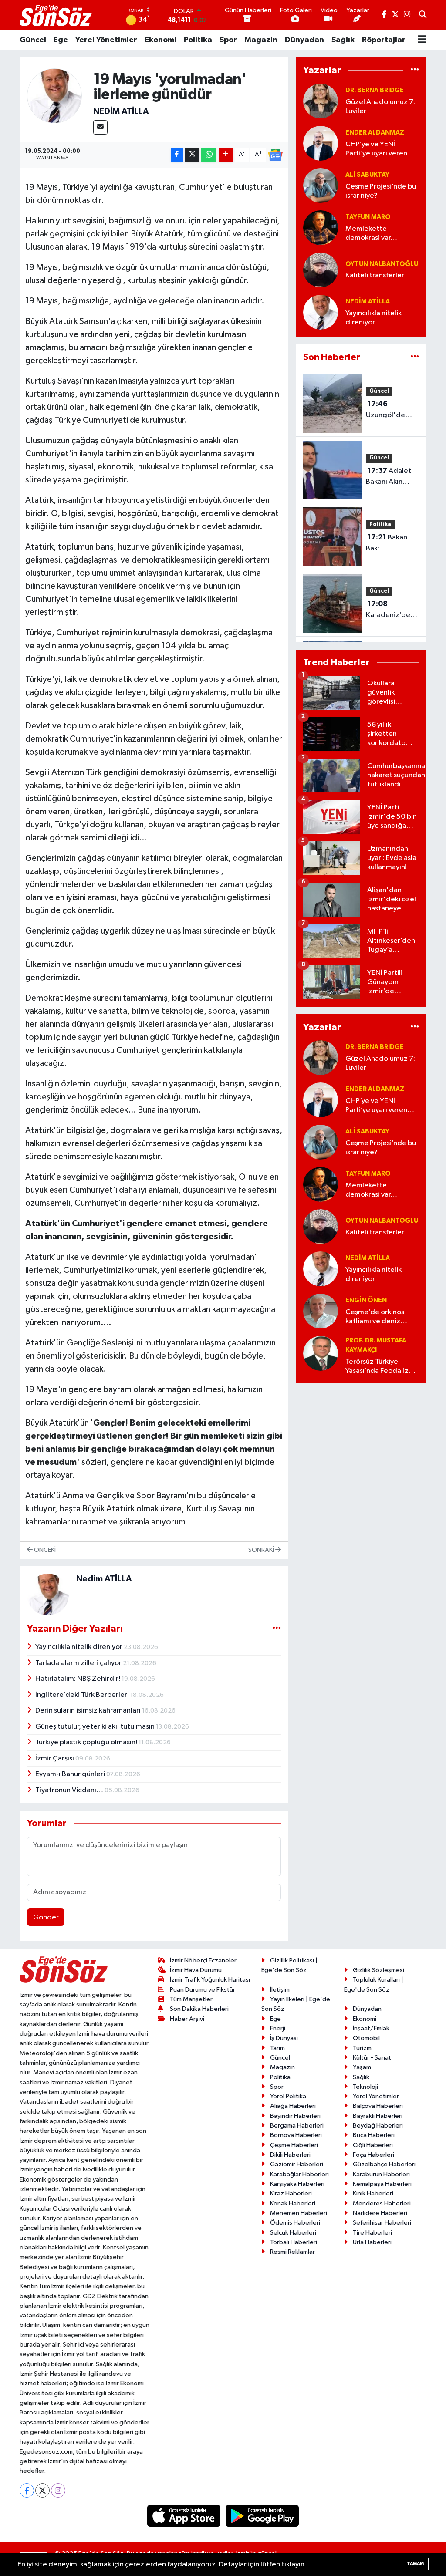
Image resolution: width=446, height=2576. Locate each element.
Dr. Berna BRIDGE (375, 90)
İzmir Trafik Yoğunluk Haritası (210, 1980)
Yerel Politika (288, 2096)
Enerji (278, 2028)
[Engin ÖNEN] (321, 1311)
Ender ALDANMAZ (375, 133)
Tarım (277, 2048)
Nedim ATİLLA (121, 111)
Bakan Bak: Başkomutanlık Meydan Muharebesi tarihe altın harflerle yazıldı (391, 544)
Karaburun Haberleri (381, 2174)
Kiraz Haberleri (291, 2193)
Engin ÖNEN (366, 1300)
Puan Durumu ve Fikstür (203, 1990)
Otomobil (366, 2038)
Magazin (261, 40)
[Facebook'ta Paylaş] (177, 155)
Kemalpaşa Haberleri (382, 2184)
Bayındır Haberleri (295, 2116)
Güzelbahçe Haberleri (384, 2164)
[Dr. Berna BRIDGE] (321, 101)
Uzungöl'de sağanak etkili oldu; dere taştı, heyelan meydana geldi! (392, 411)
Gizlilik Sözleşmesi (378, 1970)
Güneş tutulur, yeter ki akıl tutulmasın (96, 1727)
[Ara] (423, 15)
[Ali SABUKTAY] (321, 185)
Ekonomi (160, 40)
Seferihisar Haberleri (382, 2223)
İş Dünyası (284, 2038)
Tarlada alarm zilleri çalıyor (79, 1663)
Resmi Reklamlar (292, 2252)
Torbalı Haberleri (294, 2242)
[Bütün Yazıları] (277, 1628)
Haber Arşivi (187, 2019)
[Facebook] (27, 2490)
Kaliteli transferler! (376, 275)
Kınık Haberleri (373, 2193)
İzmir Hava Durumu (196, 1970)
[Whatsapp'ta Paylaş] (209, 155)
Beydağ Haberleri (378, 2126)
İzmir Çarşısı (55, 1758)
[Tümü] (415, 70)
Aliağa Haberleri (293, 2106)
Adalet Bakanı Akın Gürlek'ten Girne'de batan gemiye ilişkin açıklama (391, 477)
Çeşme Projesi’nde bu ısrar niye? (381, 191)
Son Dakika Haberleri (199, 2009)
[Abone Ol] (275, 155)
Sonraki (262, 1550)
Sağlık (343, 40)
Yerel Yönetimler (106, 40)
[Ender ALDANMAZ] (321, 143)
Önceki (44, 1550)
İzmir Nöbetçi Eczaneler (203, 1961)
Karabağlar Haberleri (299, 2174)
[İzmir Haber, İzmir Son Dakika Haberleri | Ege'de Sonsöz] (57, 15)
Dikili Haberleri (290, 2155)
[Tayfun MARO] (321, 228)
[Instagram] (58, 2490)
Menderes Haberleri (382, 2203)
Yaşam (362, 2067)
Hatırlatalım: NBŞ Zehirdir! (78, 1679)
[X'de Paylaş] (192, 155)
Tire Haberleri (372, 2233)
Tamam (415, 2564)
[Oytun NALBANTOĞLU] (321, 270)
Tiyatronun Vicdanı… (70, 1790)
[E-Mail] (100, 127)
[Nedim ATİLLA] (55, 96)
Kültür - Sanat (372, 2058)
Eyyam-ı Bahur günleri (71, 1774)
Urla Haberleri (372, 2242)
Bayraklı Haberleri (378, 2116)
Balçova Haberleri (378, 2106)
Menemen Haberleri (299, 2213)
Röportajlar (384, 40)
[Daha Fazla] (226, 155)
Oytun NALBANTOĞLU (382, 264)
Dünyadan (304, 40)
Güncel (33, 40)
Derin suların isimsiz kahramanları (89, 1711)
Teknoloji (365, 2087)
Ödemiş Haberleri (295, 2223)
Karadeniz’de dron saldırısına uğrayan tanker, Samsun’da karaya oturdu (391, 610)
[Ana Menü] (422, 40)
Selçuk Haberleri (293, 2233)
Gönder (46, 1917)
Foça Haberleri (373, 2155)
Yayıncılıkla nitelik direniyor (79, 1647)
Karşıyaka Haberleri (297, 2184)
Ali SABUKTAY (367, 175)
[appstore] (185, 2516)
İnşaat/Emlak (371, 2028)
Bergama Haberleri (297, 2126)
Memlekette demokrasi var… (371, 233)
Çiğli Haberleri (373, 2145)
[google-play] (262, 2516)
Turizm (362, 2048)
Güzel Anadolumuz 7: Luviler (380, 107)
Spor (228, 40)
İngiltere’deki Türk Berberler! (83, 1695)
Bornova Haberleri (296, 2135)
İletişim (280, 1990)
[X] (42, 2490)
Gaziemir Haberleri (297, 2164)
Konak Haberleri (293, 2203)
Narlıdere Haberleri (380, 2213)
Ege (61, 40)
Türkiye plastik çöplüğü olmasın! (87, 1742)
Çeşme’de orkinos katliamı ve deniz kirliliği (375, 1317)
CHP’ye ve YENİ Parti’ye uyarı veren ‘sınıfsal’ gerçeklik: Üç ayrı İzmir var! (380, 150)
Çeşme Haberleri (294, 2145)
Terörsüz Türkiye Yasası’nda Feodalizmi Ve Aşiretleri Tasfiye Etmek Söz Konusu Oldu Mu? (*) (381, 1367)
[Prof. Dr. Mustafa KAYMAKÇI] (321, 1353)
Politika (198, 40)
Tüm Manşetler (191, 1999)
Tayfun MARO (368, 217)
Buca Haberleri (374, 2135)
